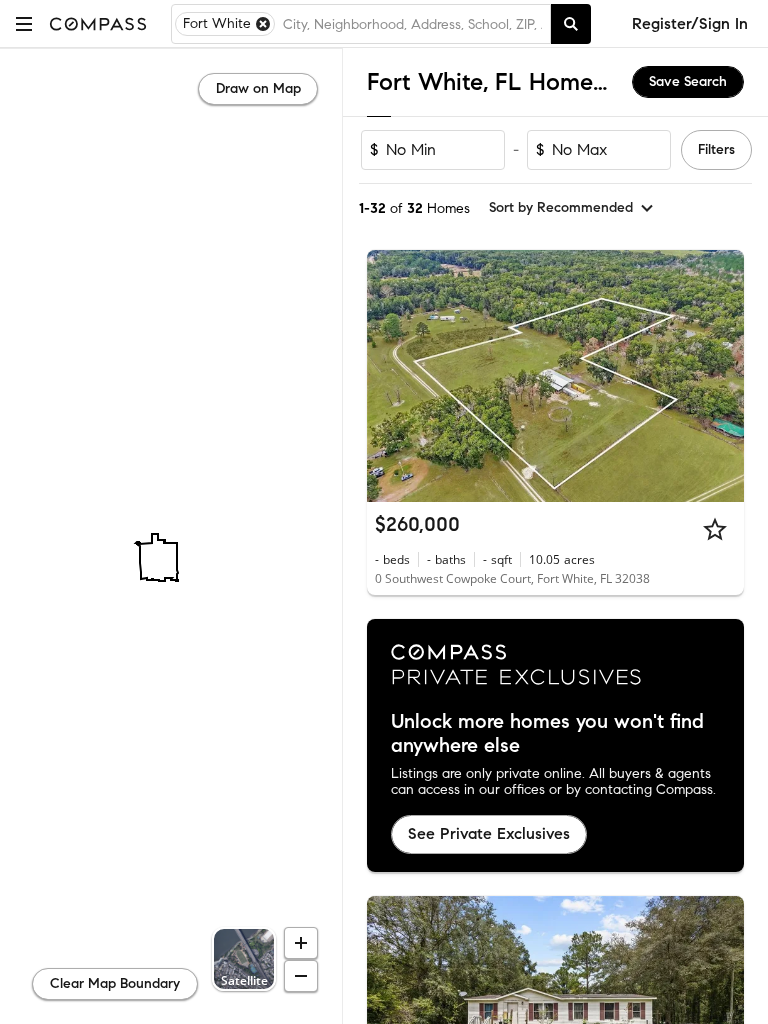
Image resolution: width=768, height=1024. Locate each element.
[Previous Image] (391, 376)
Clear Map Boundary (115, 983)
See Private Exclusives (489, 833)
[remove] (263, 24)
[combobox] (412, 24)
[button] (24, 23)
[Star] (715, 529)
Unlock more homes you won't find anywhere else (547, 734)
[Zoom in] (301, 943)
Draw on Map (258, 88)
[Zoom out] (301, 976)
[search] (571, 24)
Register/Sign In (690, 23)
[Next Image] (721, 376)
